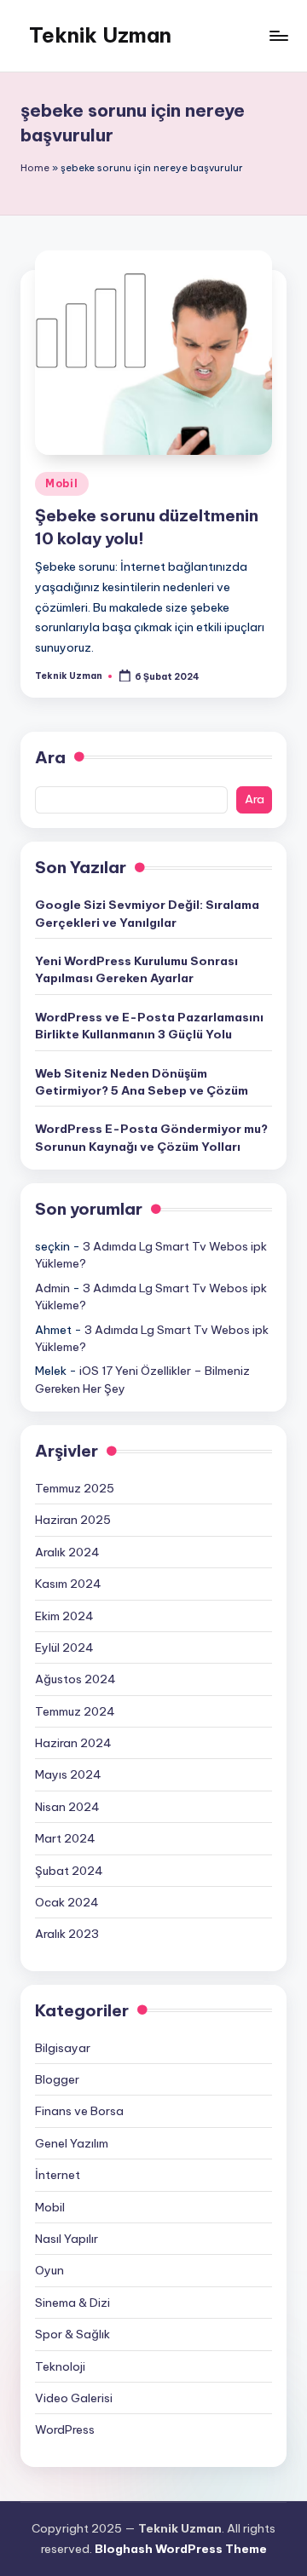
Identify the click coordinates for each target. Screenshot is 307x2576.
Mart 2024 (65, 1838)
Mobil (62, 483)
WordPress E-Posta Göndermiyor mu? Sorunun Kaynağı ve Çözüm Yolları (151, 1137)
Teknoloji (60, 2366)
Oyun (49, 2270)
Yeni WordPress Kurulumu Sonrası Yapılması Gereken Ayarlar (136, 969)
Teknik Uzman (100, 35)
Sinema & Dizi (72, 2303)
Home (35, 168)
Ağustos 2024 (75, 1679)
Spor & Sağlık (72, 2334)
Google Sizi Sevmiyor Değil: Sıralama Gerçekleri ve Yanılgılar (147, 913)
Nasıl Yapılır (67, 2239)
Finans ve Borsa (79, 2111)
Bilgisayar (63, 2048)
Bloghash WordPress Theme (181, 2549)
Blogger (57, 2079)
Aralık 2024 (67, 1552)
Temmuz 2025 (75, 1488)
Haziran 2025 (73, 1520)
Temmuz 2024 (75, 1711)
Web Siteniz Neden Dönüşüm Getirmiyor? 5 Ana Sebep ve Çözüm (142, 1082)
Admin (52, 1288)
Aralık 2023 (67, 1934)
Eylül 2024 (64, 1647)
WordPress (65, 2429)
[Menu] (278, 35)
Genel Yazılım (72, 2143)
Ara (50, 757)
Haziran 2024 (73, 1743)
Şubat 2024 (69, 1871)
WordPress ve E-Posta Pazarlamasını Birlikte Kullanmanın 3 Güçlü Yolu (149, 1026)
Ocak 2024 (67, 1902)
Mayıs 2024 (68, 1774)
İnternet (58, 2175)
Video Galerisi (74, 2398)
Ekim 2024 (64, 1616)
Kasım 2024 (68, 1584)
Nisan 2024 (67, 1807)
